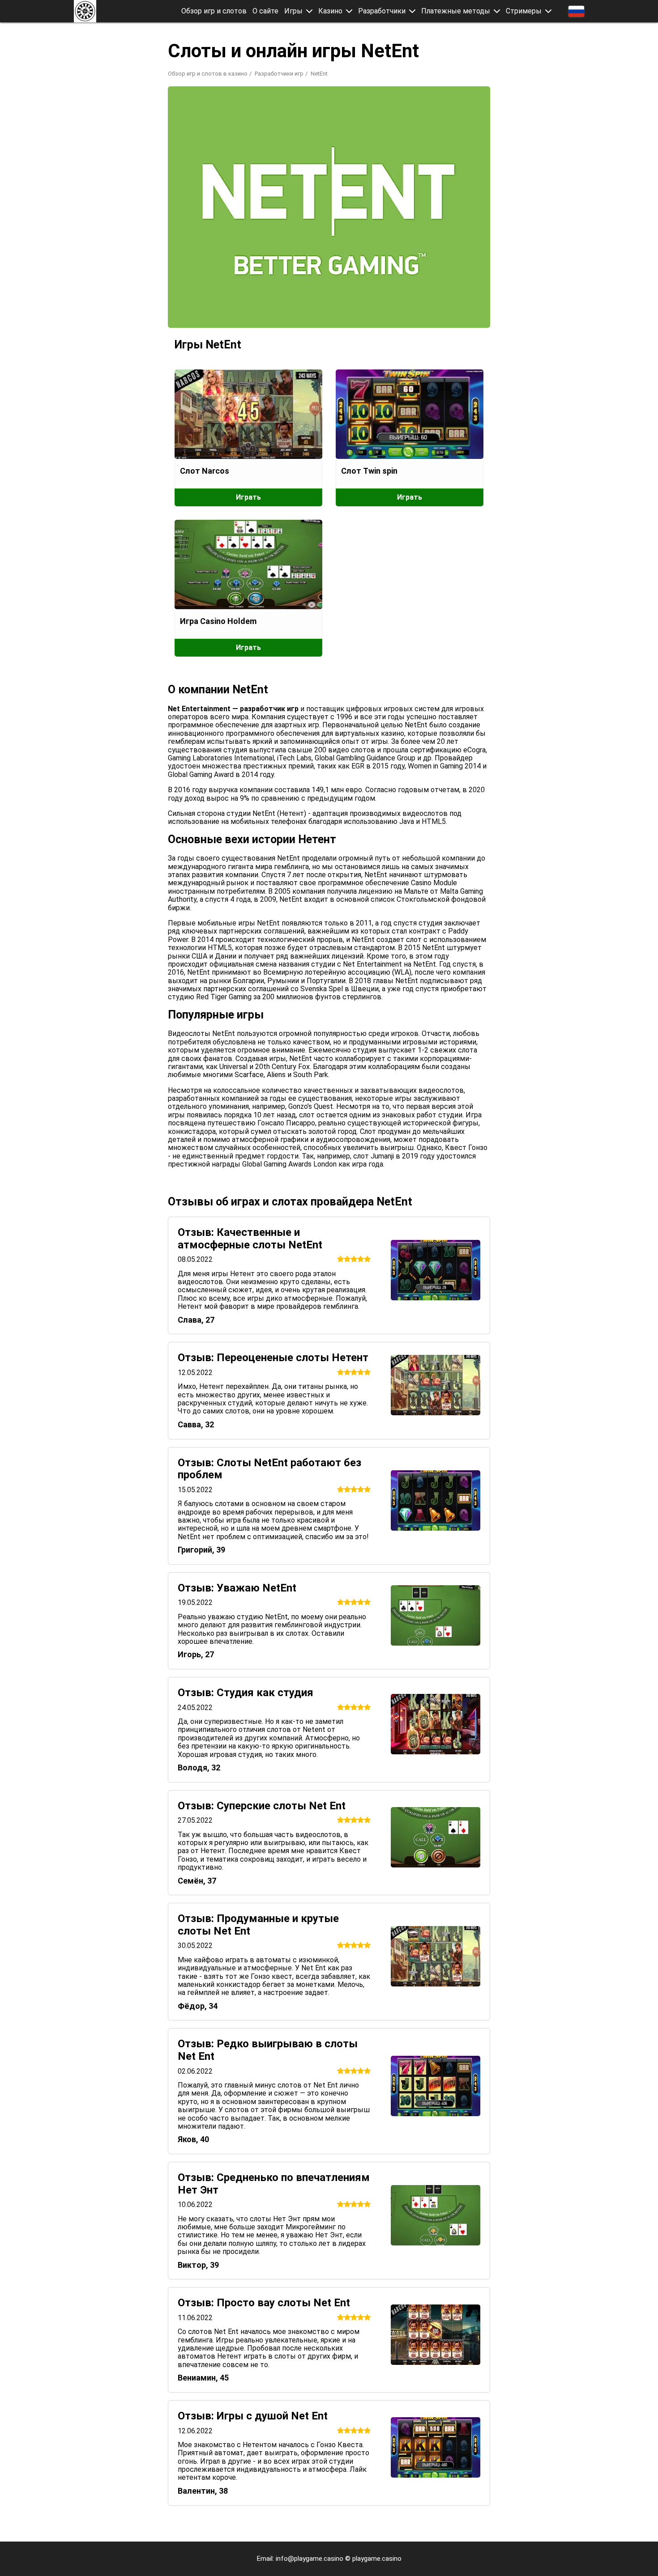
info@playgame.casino (310, 2559)
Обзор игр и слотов (214, 11)
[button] (309, 11)
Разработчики (382, 11)
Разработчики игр (279, 74)
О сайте (265, 11)
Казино (330, 11)
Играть (248, 497)
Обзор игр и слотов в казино (208, 74)
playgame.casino (377, 2559)
